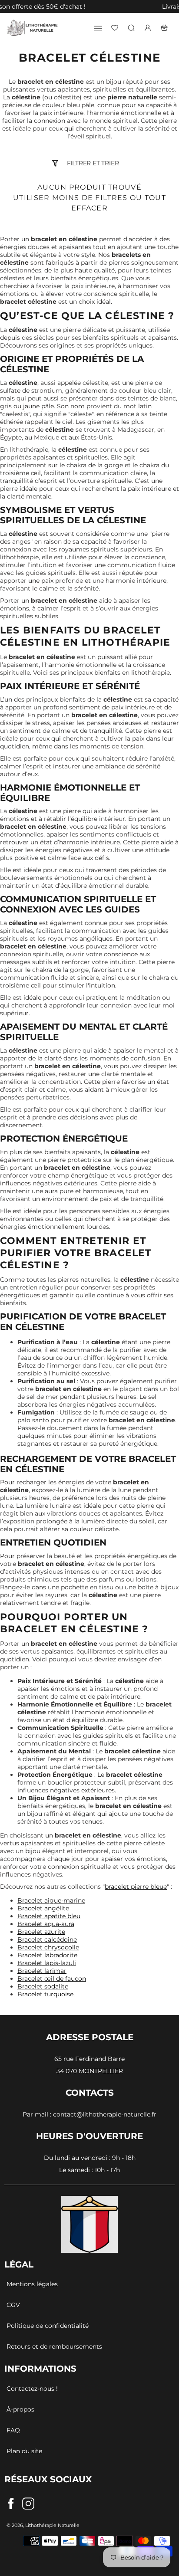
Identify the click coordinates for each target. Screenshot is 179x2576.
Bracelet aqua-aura (46, 1924)
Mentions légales (32, 2284)
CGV (13, 2305)
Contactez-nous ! (32, 2389)
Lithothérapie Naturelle (52, 2525)
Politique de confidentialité (48, 2326)
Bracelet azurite (41, 1932)
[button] (4, 7)
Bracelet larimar (42, 1971)
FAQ (13, 2430)
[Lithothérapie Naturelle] (33, 28)
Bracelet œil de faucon (52, 1979)
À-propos (20, 2409)
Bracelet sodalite (43, 1986)
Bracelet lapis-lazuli (47, 1963)
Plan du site (24, 2451)
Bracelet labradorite (47, 1955)
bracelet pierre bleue (136, 1887)
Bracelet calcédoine (47, 1939)
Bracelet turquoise (45, 1994)
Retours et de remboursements (54, 2346)
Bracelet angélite (43, 1908)
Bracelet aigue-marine (51, 1900)
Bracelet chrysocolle (48, 1947)
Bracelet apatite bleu (49, 1916)
